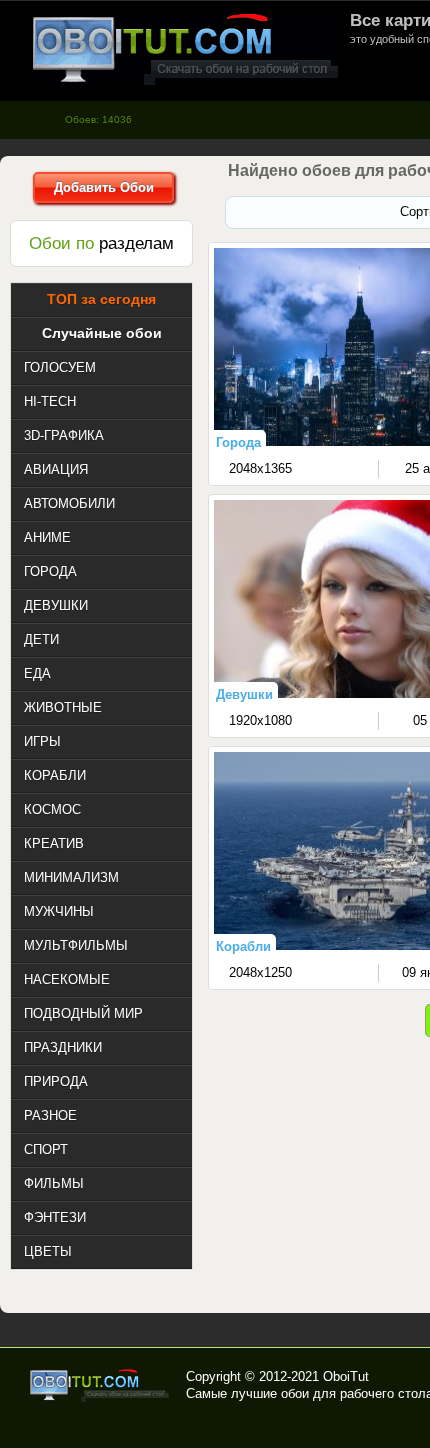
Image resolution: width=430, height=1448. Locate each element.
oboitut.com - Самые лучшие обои (100, 1385)
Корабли (243, 946)
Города (238, 442)
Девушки (244, 694)
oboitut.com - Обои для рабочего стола (185, 48)
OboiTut (346, 1376)
